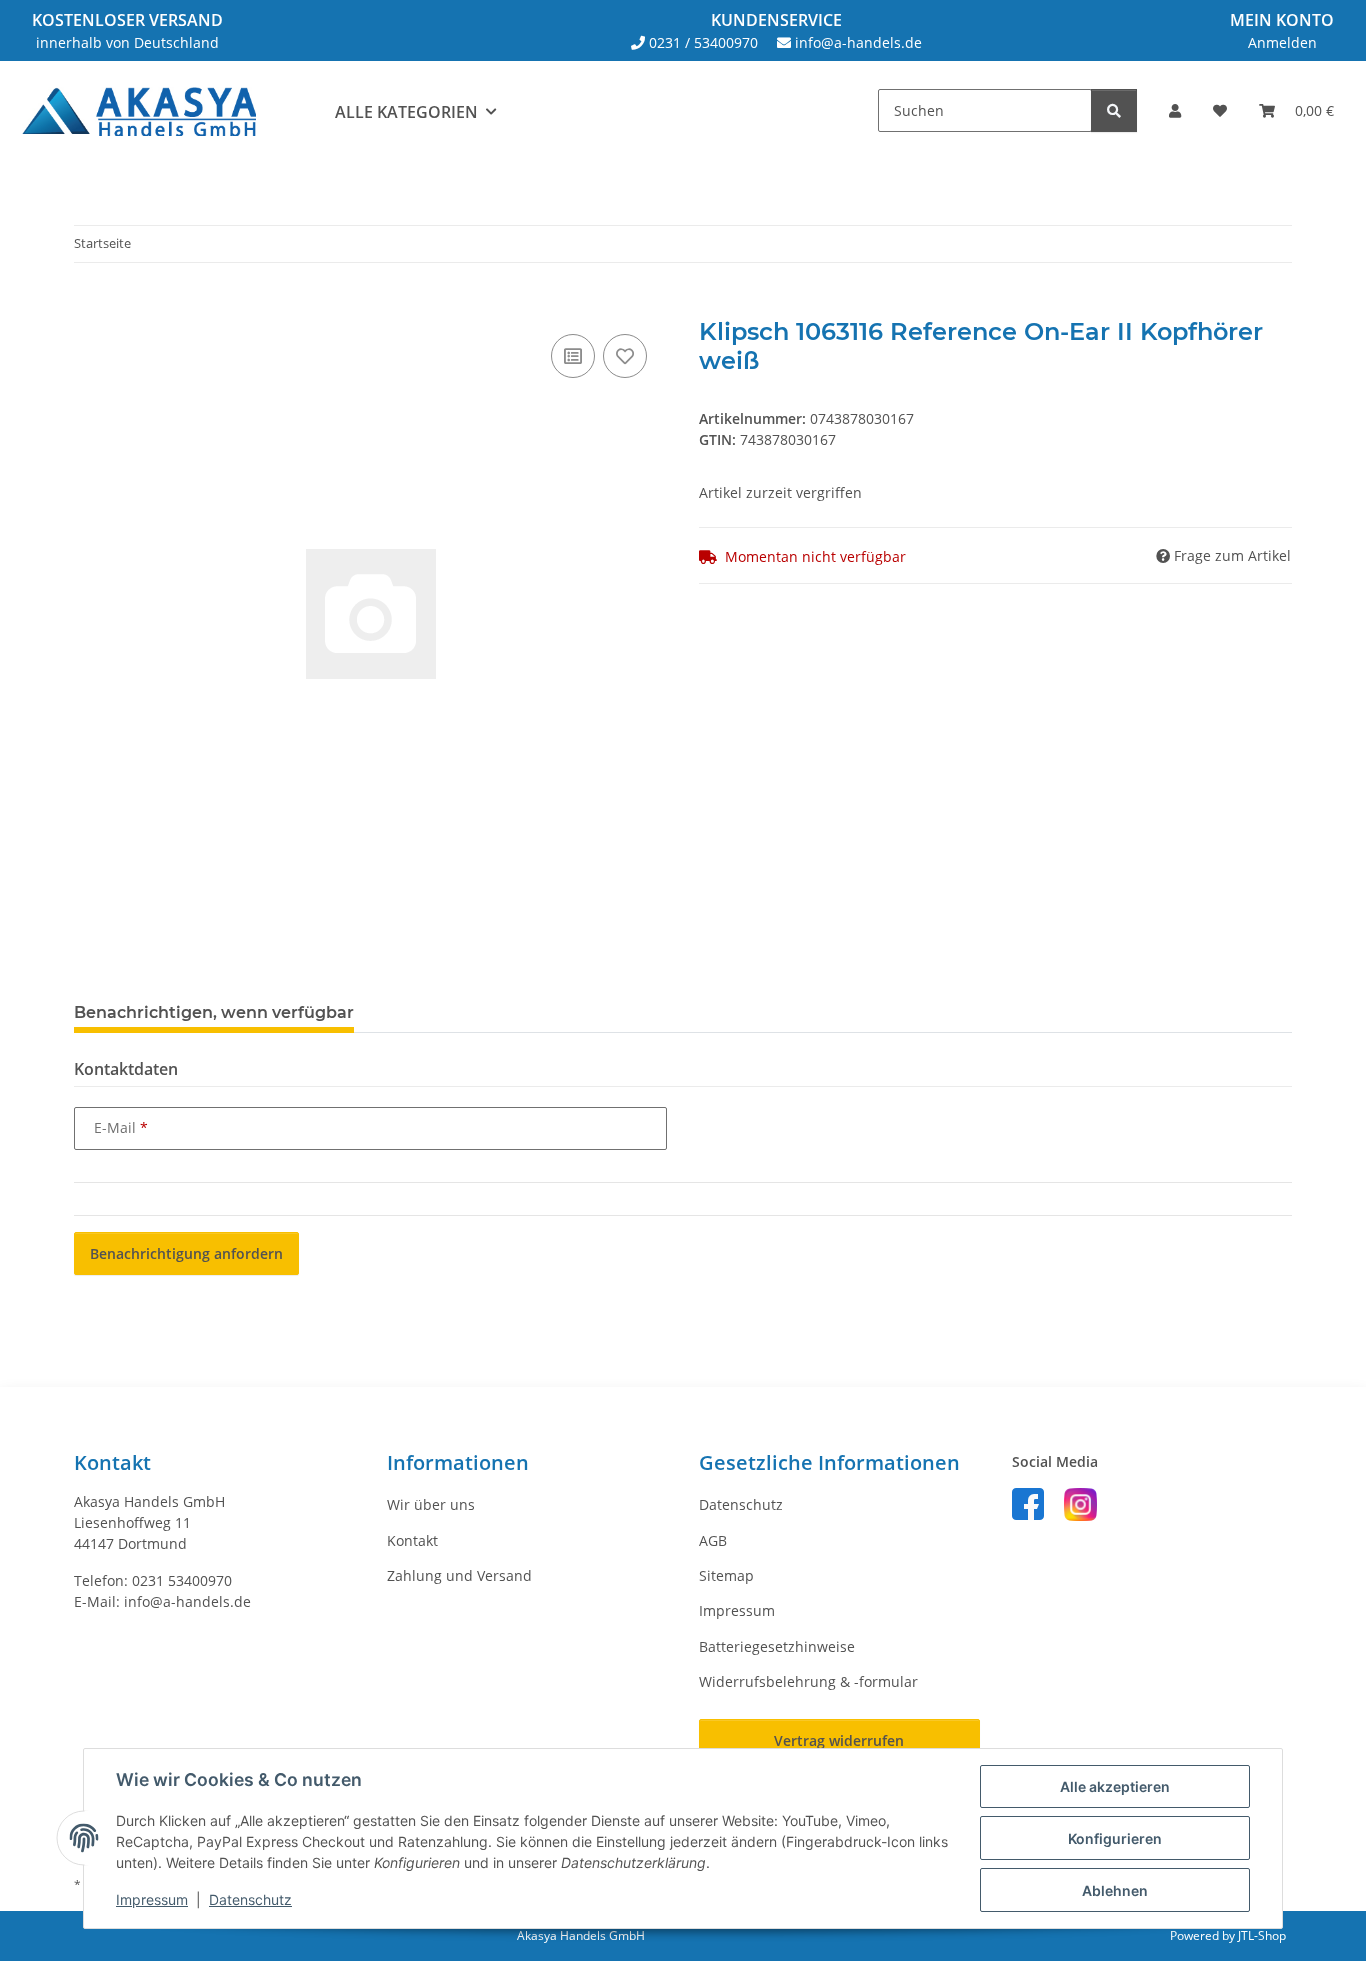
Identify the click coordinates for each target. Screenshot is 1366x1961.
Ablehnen (1115, 1890)
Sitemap (726, 1575)
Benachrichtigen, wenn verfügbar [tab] (214, 1012)
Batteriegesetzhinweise (777, 1646)
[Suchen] (1114, 110)
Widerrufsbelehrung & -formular (808, 1681)
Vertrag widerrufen (839, 1740)
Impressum (152, 1899)
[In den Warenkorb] (90, 307)
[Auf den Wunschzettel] (625, 356)
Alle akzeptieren (1115, 1786)
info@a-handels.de (858, 42)
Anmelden (1282, 42)
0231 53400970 (182, 1580)
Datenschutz (250, 1899)
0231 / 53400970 (703, 42)
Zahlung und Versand (459, 1575)
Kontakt (412, 1540)
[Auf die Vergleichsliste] (573, 356)
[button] (1175, 110)
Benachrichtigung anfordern (186, 1253)
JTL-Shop (1262, 1935)
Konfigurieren (1115, 1838)
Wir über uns (431, 1504)
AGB (713, 1540)
